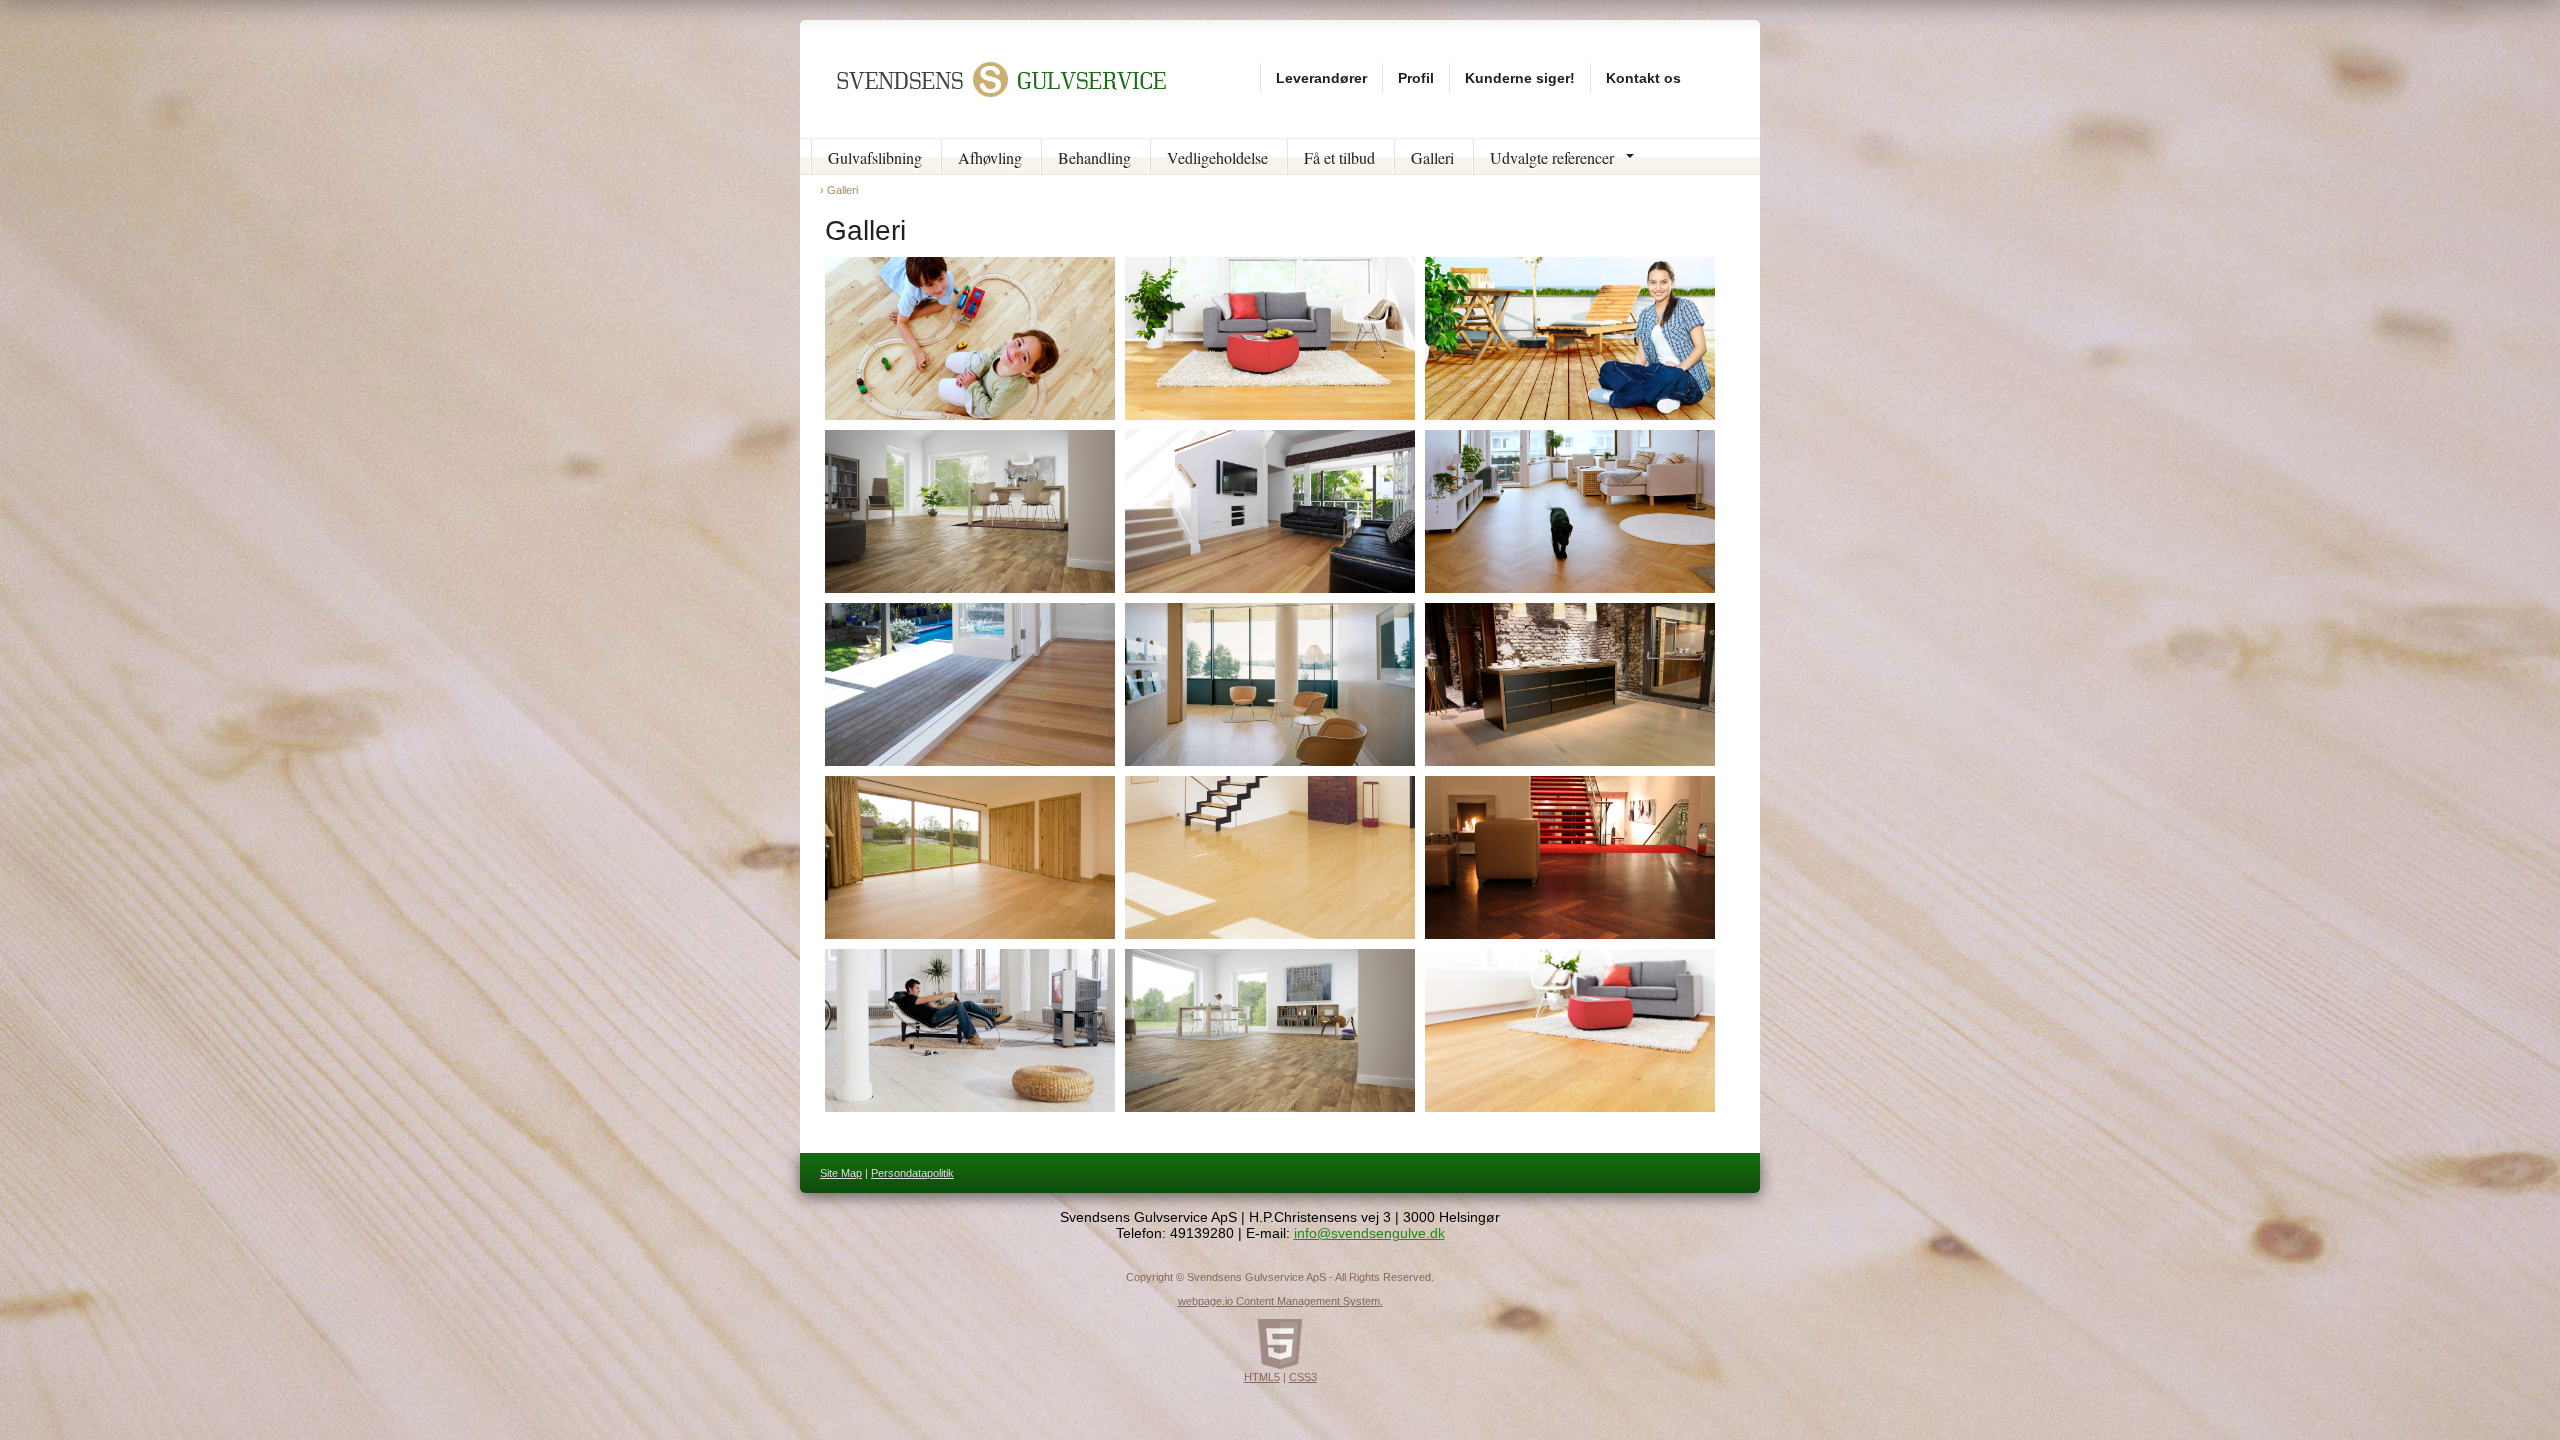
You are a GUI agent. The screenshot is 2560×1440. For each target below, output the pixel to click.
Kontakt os (1643, 78)
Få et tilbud (1339, 157)
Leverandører (1321, 78)
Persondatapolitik (912, 1173)
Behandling (1094, 157)
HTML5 (1262, 1377)
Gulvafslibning (875, 157)
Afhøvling (990, 157)
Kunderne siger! (1520, 78)
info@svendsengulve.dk (1369, 1233)
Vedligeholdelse (1217, 157)
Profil (1416, 78)
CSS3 (1303, 1377)
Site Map (841, 1173)
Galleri (1432, 157)
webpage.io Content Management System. (1280, 1301)
